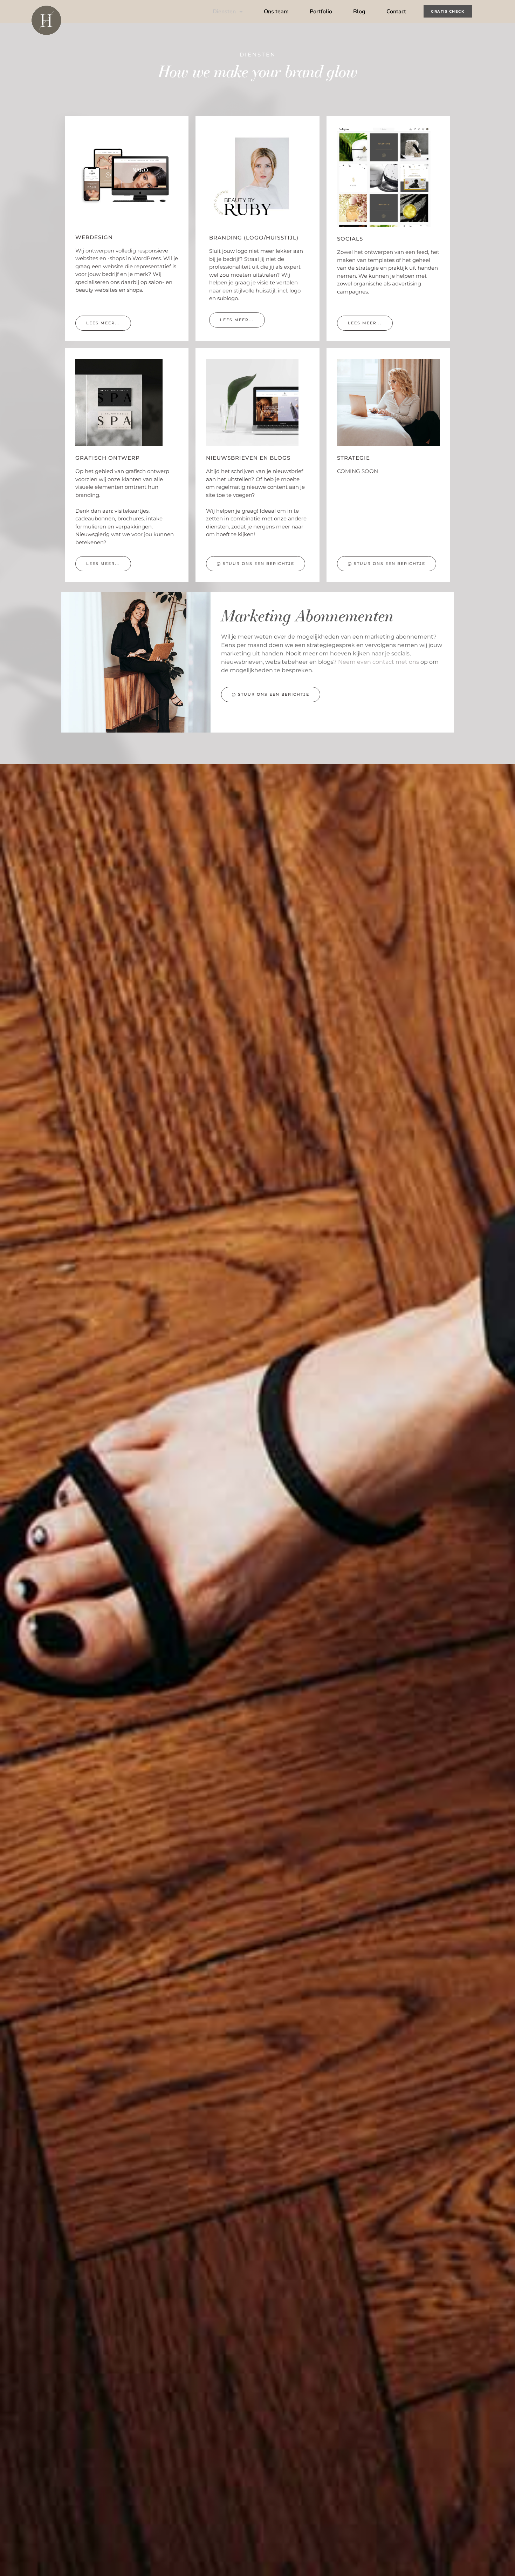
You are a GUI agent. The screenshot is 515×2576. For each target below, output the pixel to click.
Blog (359, 12)
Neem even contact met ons (379, 662)
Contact (396, 12)
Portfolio (321, 12)
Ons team (276, 12)
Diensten (224, 12)
